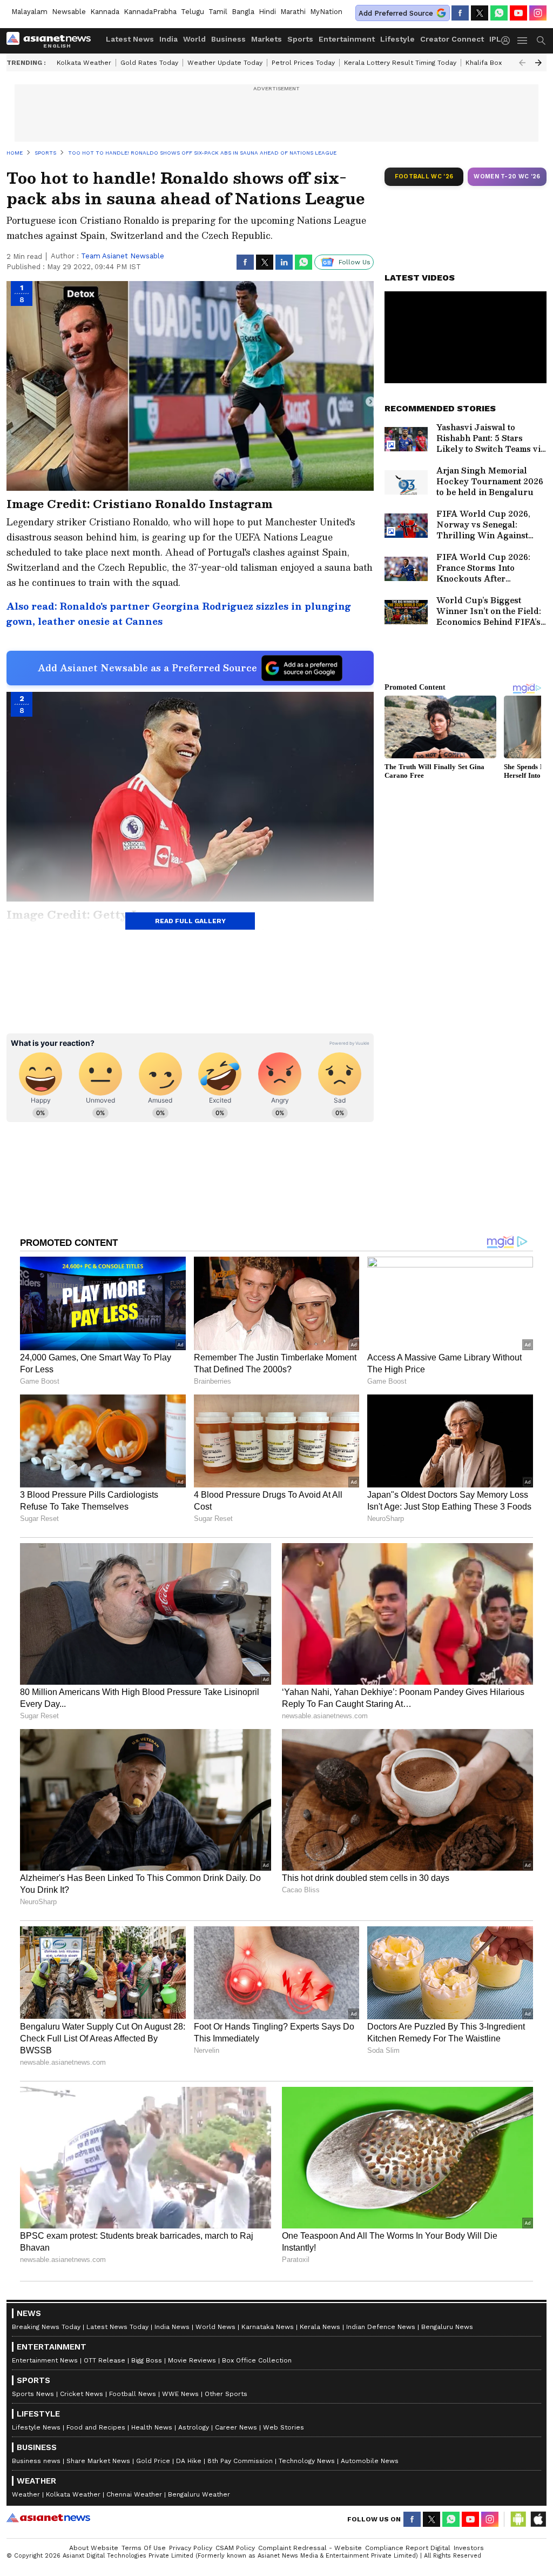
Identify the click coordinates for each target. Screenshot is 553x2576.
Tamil (218, 12)
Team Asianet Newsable (123, 256)
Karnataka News (268, 2327)
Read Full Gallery (190, 921)
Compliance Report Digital (408, 2548)
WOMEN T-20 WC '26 (507, 176)
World (194, 39)
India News (172, 2327)
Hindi (267, 12)
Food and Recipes (96, 2427)
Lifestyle (397, 39)
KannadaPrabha (150, 12)
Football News (133, 2394)
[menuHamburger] (523, 41)
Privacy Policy (191, 2548)
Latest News (130, 39)
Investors (469, 2548)
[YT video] (518, 13)
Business (228, 39)
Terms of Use (144, 2548)
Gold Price (153, 2461)
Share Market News (98, 2461)
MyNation (326, 12)
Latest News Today (117, 2327)
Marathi (293, 12)
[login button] (508, 41)
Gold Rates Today (149, 63)
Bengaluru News (447, 2327)
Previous (522, 63)
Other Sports (226, 2394)
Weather (26, 2494)
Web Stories (284, 2427)
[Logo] (52, 41)
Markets (267, 39)
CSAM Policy (235, 2548)
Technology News (307, 2461)
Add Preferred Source (396, 13)
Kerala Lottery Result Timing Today (400, 63)
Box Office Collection (257, 2360)
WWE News (180, 2394)
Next (538, 63)
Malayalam (29, 12)
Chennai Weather (134, 2494)
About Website (94, 2548)
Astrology (194, 2427)
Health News (152, 2427)
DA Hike (189, 2461)
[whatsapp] (499, 13)
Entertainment (347, 39)
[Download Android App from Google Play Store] (518, 2519)
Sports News (33, 2394)
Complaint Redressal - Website (310, 2548)
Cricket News (82, 2394)
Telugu (193, 12)
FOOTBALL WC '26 (424, 176)
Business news (36, 2461)
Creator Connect (452, 39)
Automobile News (370, 2461)
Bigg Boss (147, 2360)
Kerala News (320, 2327)
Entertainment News (45, 2360)
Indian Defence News (381, 2327)
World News (215, 2327)
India (168, 39)
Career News (236, 2427)
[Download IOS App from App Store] (538, 2519)
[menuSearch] (541, 41)
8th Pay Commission (240, 2461)
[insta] (538, 13)
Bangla (243, 12)
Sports (300, 39)
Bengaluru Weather (199, 2494)
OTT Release (104, 2360)
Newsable (69, 12)
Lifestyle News (36, 2427)
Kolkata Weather (84, 63)
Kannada (105, 12)
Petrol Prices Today (303, 63)
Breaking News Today (46, 2327)
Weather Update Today (225, 63)
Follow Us (355, 262)
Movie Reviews (192, 2360)
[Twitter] (480, 13)
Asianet (48, 2518)
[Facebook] (460, 13)
